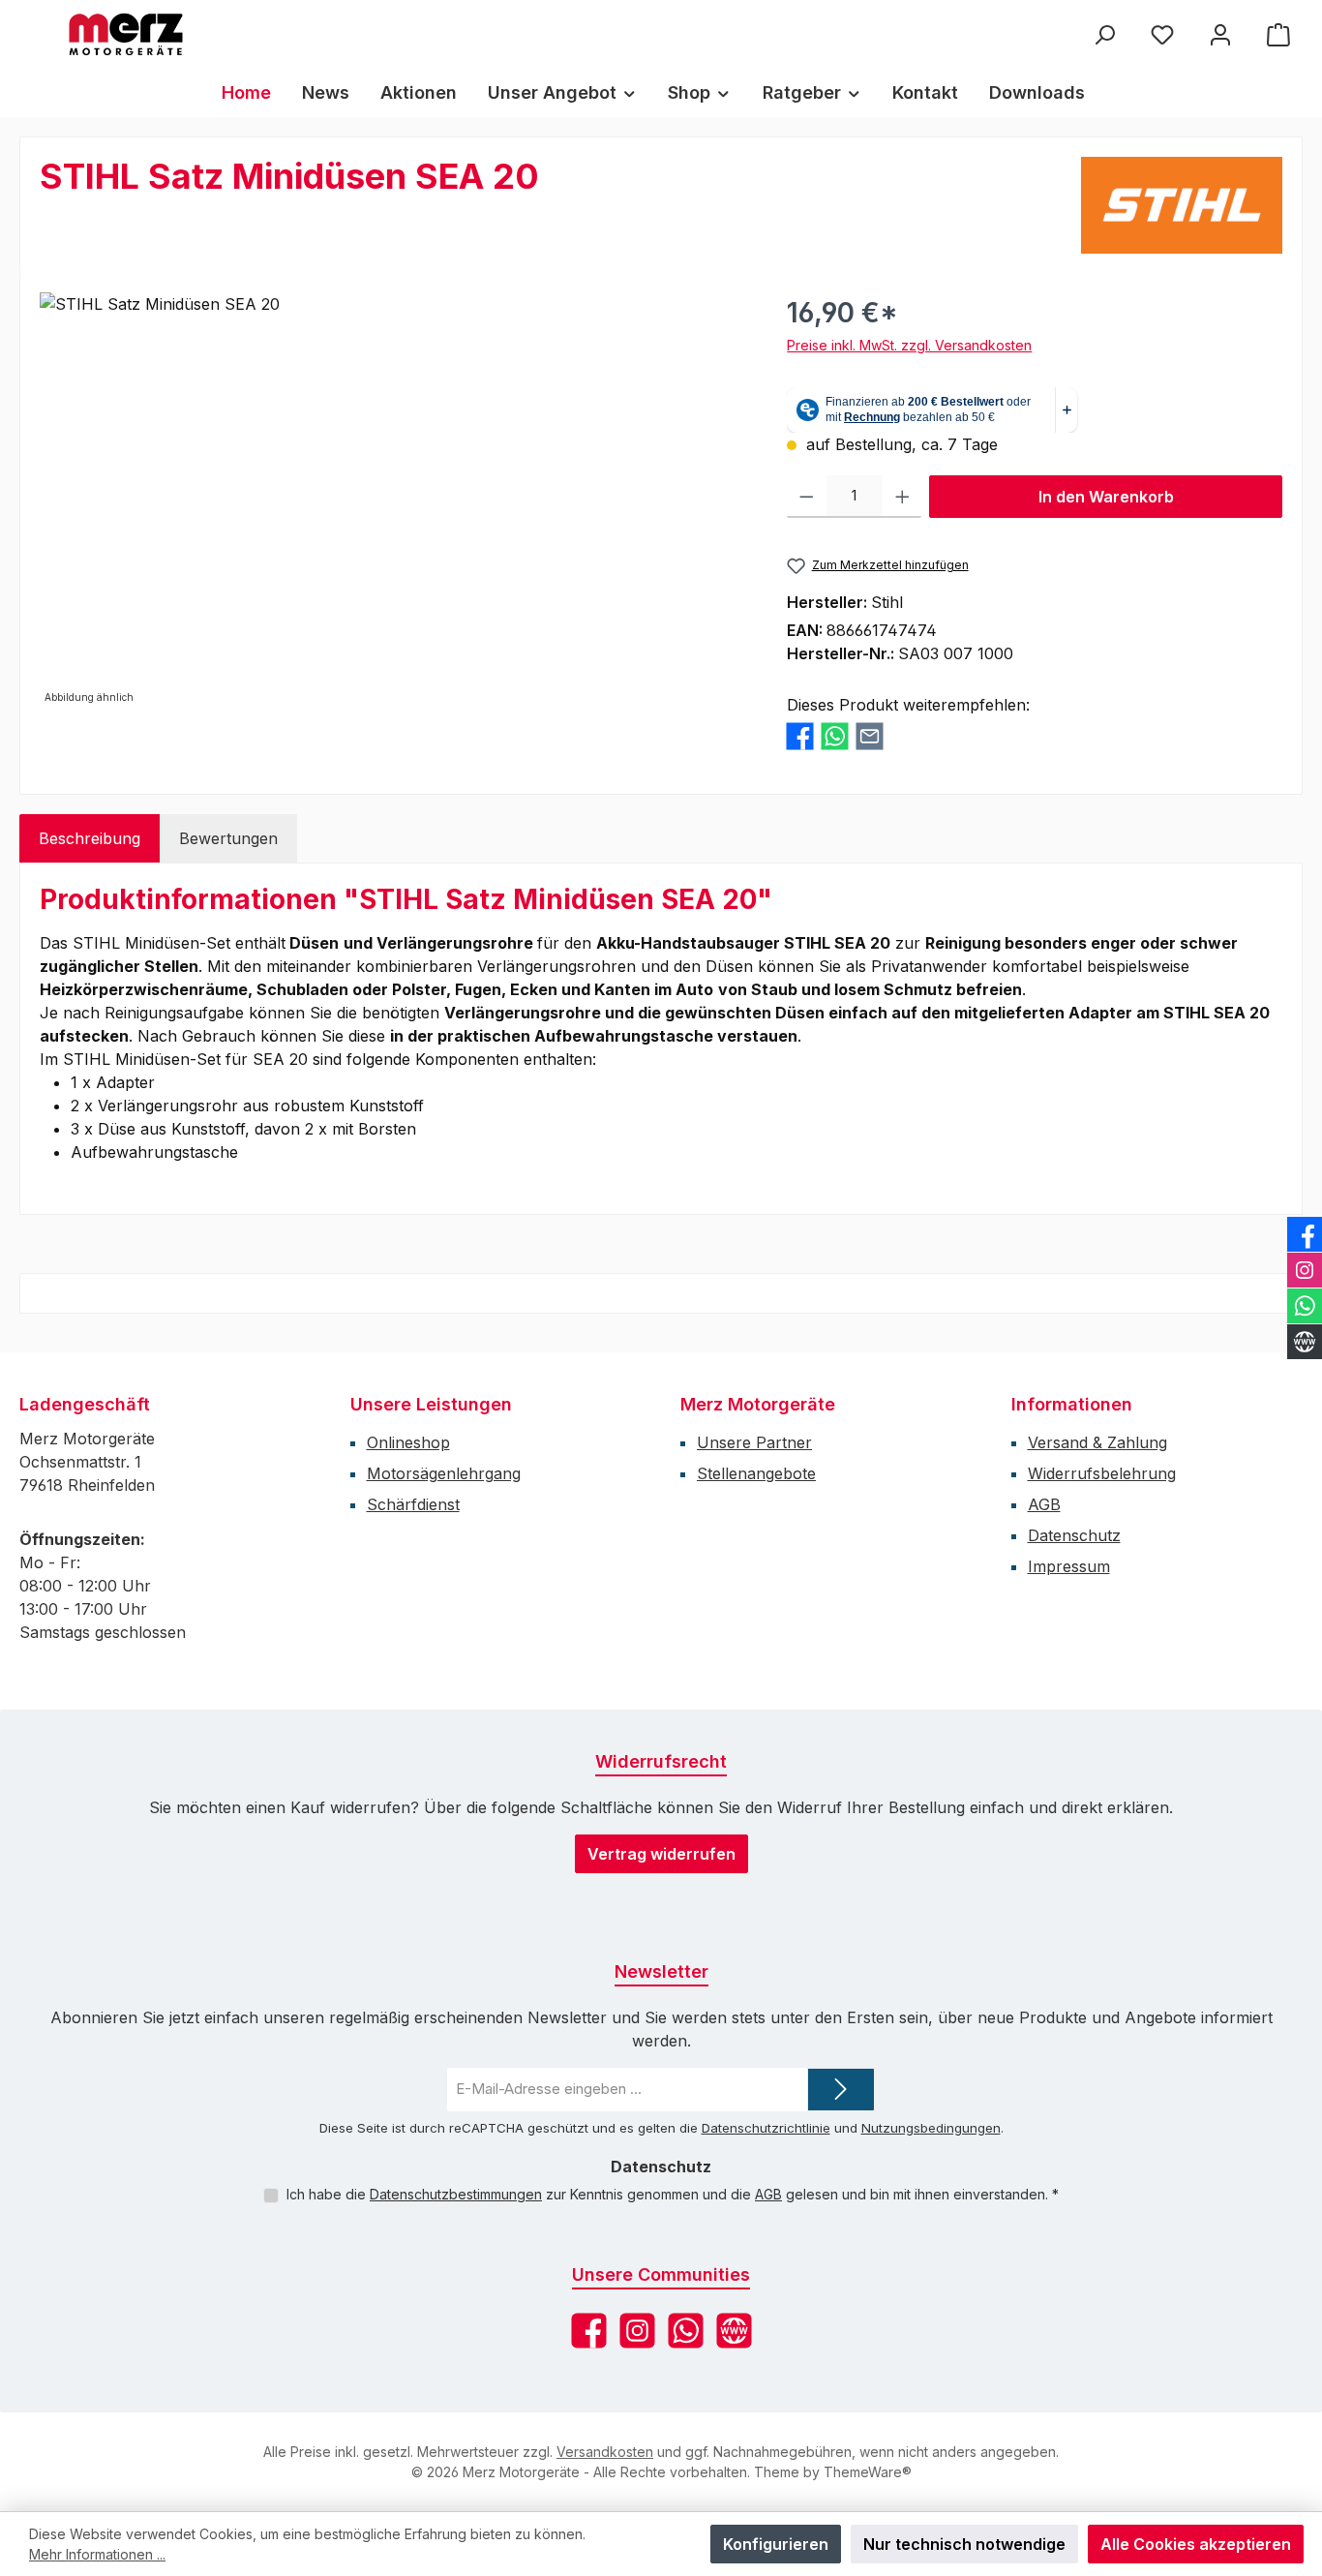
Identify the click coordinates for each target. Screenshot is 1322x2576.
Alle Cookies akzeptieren (1196, 2544)
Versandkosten (605, 2452)
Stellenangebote (756, 1473)
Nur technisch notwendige (964, 2544)
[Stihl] (1182, 205)
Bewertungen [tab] (228, 838)
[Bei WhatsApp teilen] (835, 735)
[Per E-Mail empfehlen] (870, 735)
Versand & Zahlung (1097, 1442)
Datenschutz (1074, 1535)
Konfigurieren (776, 2544)
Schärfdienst (413, 1504)
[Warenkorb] (1278, 34)
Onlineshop (408, 1442)
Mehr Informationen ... (97, 2554)
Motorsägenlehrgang (444, 1473)
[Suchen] (1104, 34)
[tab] (90, 838)
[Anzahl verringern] (807, 497)
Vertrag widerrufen (661, 1854)
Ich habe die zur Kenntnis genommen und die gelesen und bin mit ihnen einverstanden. (673, 2194)
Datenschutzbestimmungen (456, 2194)
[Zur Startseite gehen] (126, 34)
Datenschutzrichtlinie (766, 2128)
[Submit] (841, 2090)
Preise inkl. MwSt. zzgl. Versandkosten (909, 345)
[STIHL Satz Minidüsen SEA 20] (394, 500)
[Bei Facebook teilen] (800, 735)
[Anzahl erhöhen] (902, 497)
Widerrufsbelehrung (1102, 1473)
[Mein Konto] (1220, 34)
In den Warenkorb (1106, 497)
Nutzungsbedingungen (931, 2128)
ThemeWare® (868, 2472)
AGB (1044, 1504)
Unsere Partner (754, 1442)
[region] (394, 500)
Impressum (1069, 1566)
